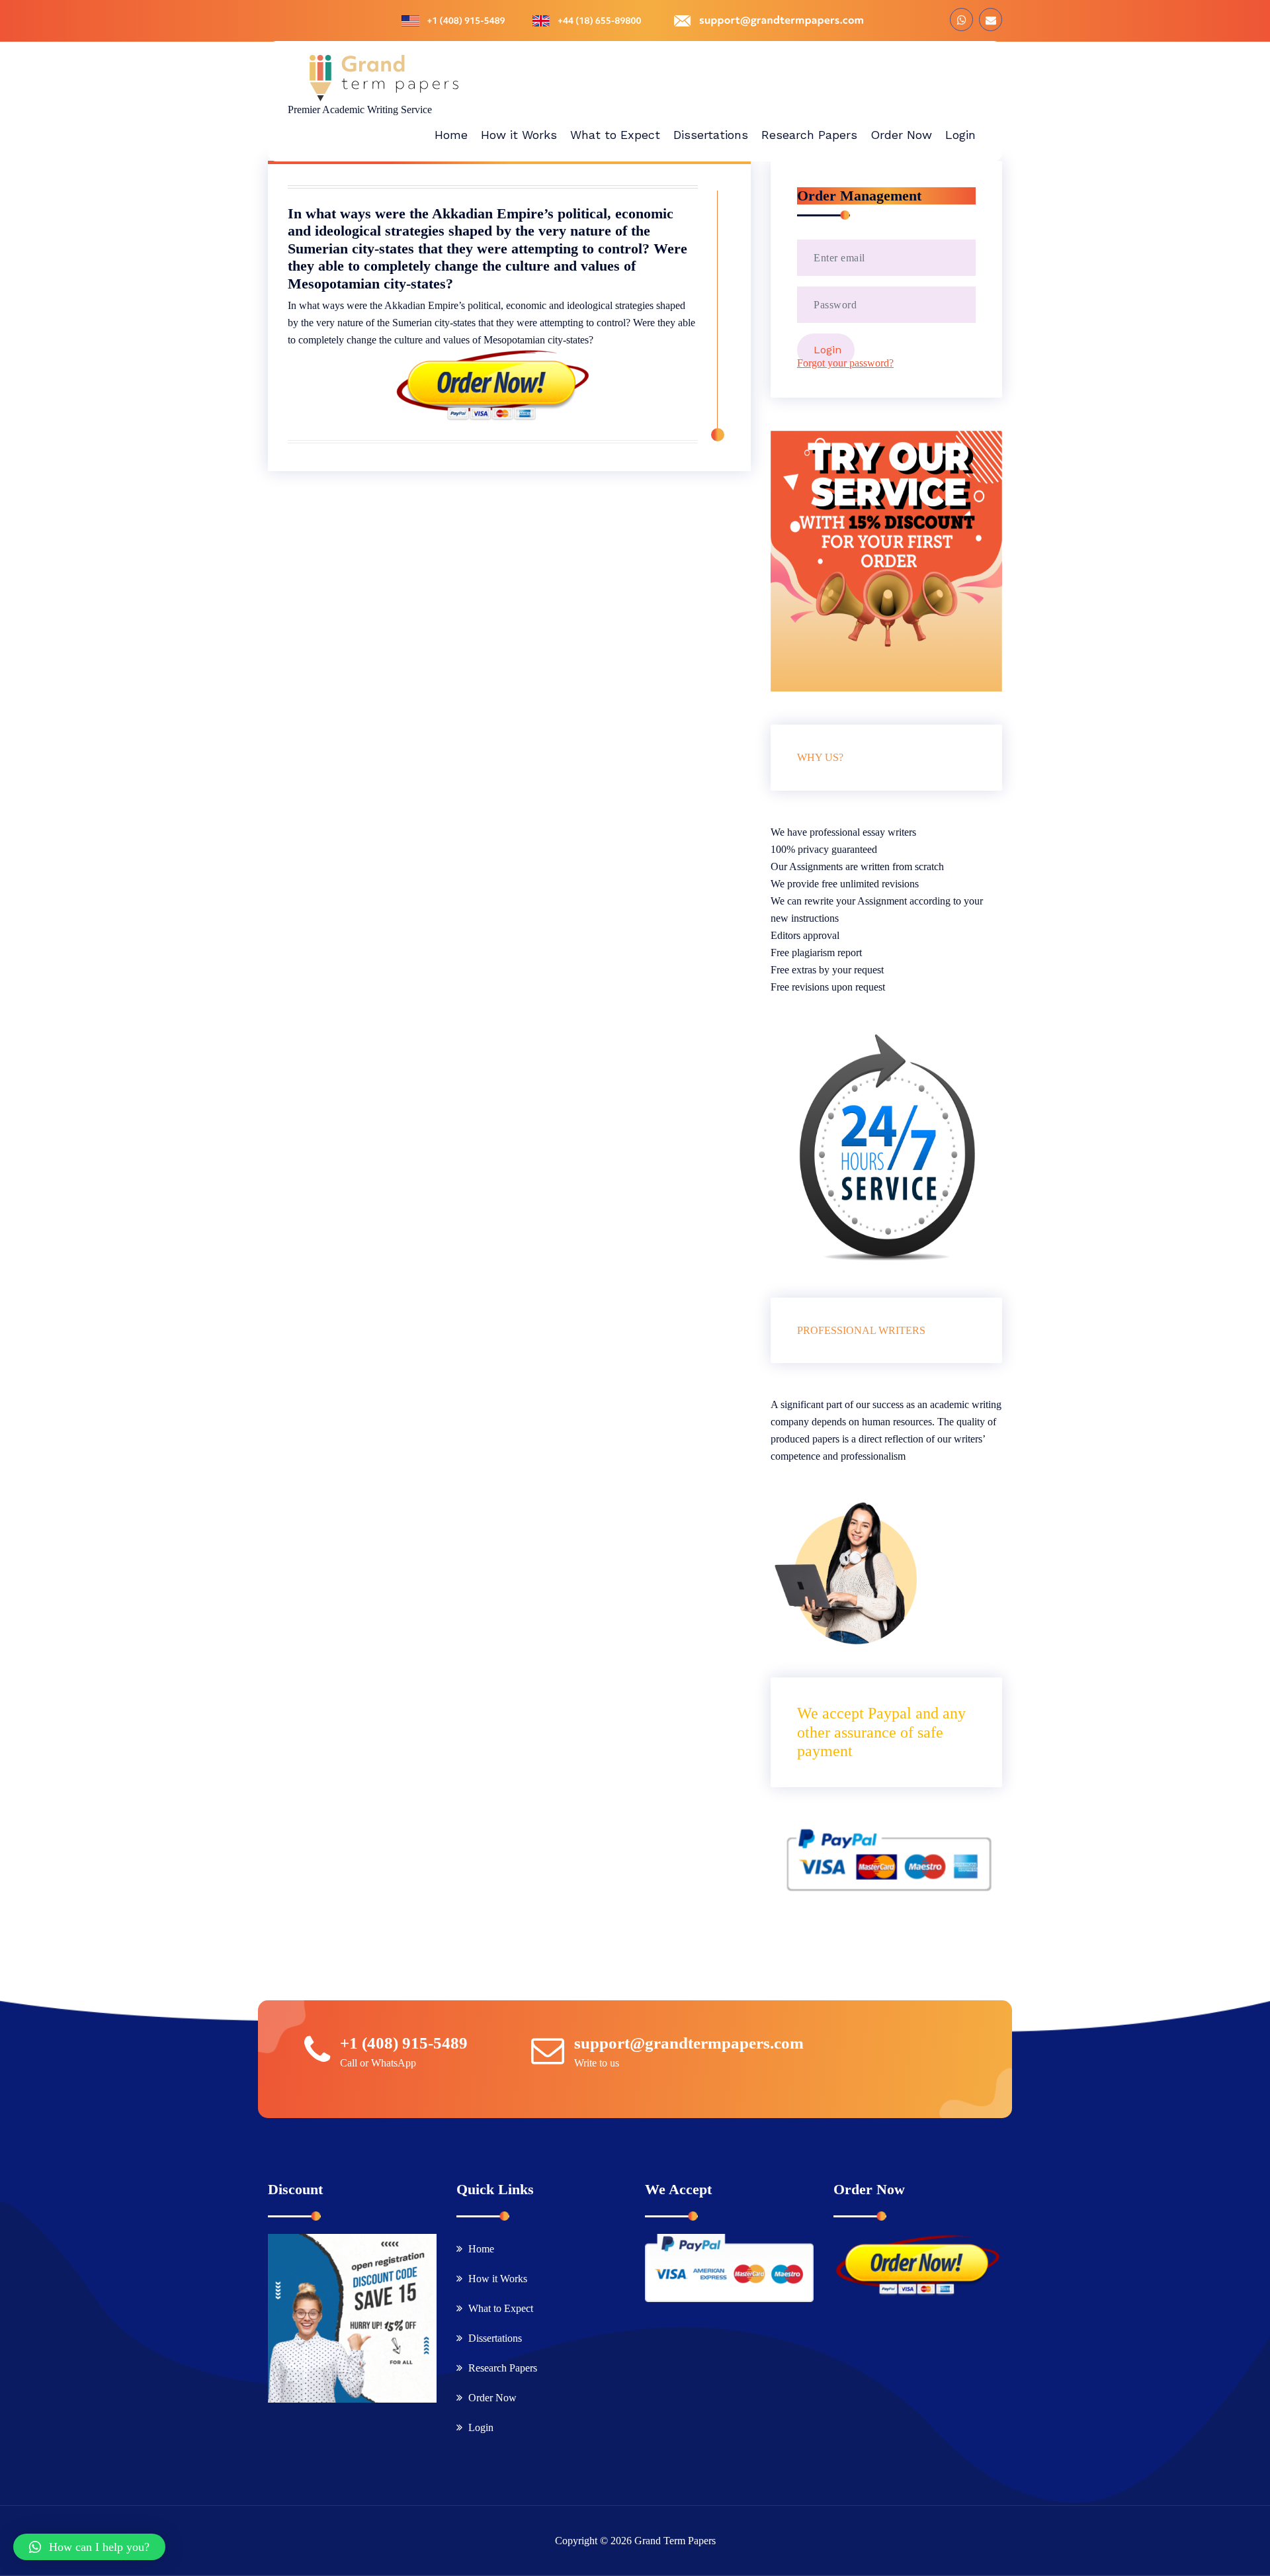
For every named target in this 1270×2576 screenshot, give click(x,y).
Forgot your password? (845, 363)
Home (481, 2249)
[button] (89, 2547)
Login (481, 2427)
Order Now (492, 2398)
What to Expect (501, 2308)
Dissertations (495, 2338)
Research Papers (503, 2368)
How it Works (498, 2279)
